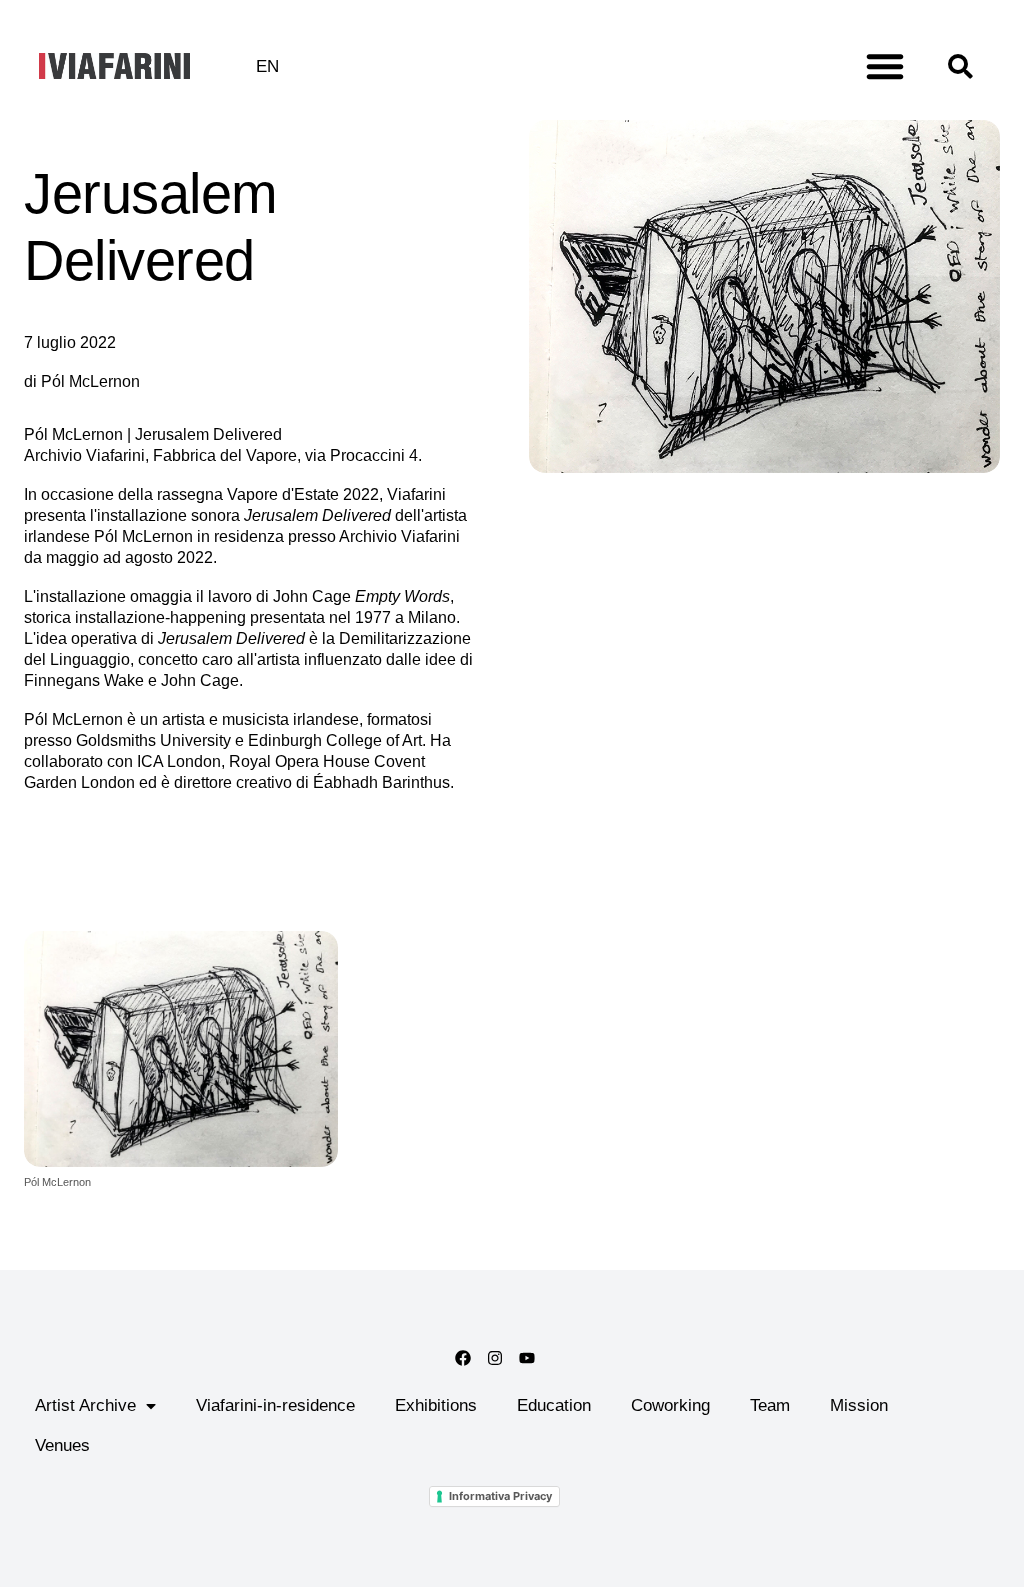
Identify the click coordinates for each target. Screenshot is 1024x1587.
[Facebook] (463, 1358)
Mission (859, 1405)
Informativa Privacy (500, 1496)
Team (770, 1405)
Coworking (670, 1405)
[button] (885, 66)
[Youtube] (527, 1358)
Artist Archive (85, 1405)
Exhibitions (436, 1405)
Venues (62, 1445)
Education (554, 1405)
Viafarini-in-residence (275, 1405)
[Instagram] (495, 1358)
